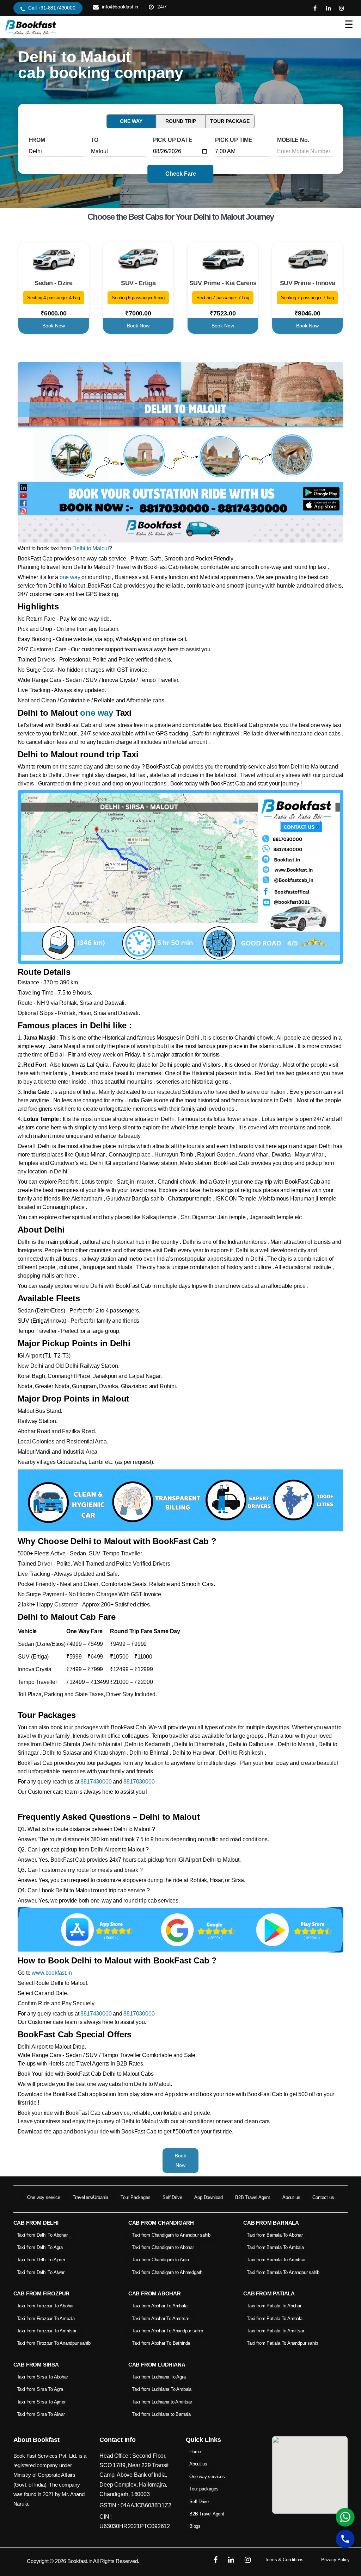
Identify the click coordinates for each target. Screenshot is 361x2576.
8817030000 (139, 1782)
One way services (207, 2477)
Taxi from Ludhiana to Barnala (161, 2414)
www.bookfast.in (52, 1973)
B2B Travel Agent (253, 2197)
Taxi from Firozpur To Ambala (46, 2318)
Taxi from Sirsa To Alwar (41, 2414)
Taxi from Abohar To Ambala (160, 2306)
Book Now (54, 326)
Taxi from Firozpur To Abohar (45, 2306)
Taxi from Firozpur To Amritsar (47, 2331)
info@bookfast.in (120, 7)
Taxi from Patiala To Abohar (274, 2306)
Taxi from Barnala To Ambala (275, 2247)
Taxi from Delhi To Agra (40, 2247)
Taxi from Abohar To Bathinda (161, 2343)
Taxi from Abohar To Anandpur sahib (167, 2331)
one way (70, 577)
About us (291, 2197)
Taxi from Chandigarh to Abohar (163, 2247)
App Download (209, 2197)
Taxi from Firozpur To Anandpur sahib (54, 2343)
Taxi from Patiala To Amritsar (275, 2331)
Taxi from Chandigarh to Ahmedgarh (167, 2272)
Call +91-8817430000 (52, 8)
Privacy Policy (335, 2560)
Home (195, 2452)
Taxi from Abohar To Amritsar (160, 2318)
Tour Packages (135, 2197)
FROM (37, 140)
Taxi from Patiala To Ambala (275, 2318)
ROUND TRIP (181, 121)
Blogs (195, 2526)
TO (95, 140)
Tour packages (204, 2489)
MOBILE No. (293, 140)
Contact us (323, 2197)
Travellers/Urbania (90, 2197)
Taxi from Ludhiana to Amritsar (162, 2402)
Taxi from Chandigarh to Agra (160, 2260)
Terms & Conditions (284, 2560)
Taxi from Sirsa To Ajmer (41, 2402)
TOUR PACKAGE (230, 121)
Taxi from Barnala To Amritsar (276, 2260)
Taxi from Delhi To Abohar (42, 2235)
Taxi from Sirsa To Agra (40, 2389)
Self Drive (172, 2197)
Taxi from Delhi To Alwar (41, 2272)
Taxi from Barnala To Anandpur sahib (283, 2272)
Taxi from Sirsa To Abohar (42, 2377)
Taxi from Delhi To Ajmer (41, 2260)
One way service (44, 2197)
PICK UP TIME (234, 140)
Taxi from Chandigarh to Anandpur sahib (171, 2235)
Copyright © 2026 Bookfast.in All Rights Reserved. (83, 2561)
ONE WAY (131, 121)
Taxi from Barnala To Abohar (275, 2235)
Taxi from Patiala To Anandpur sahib (282, 2343)
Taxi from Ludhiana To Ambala (162, 2389)
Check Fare (181, 174)
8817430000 (96, 1782)
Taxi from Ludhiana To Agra (159, 2377)
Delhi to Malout (91, 548)
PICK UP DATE (173, 140)
